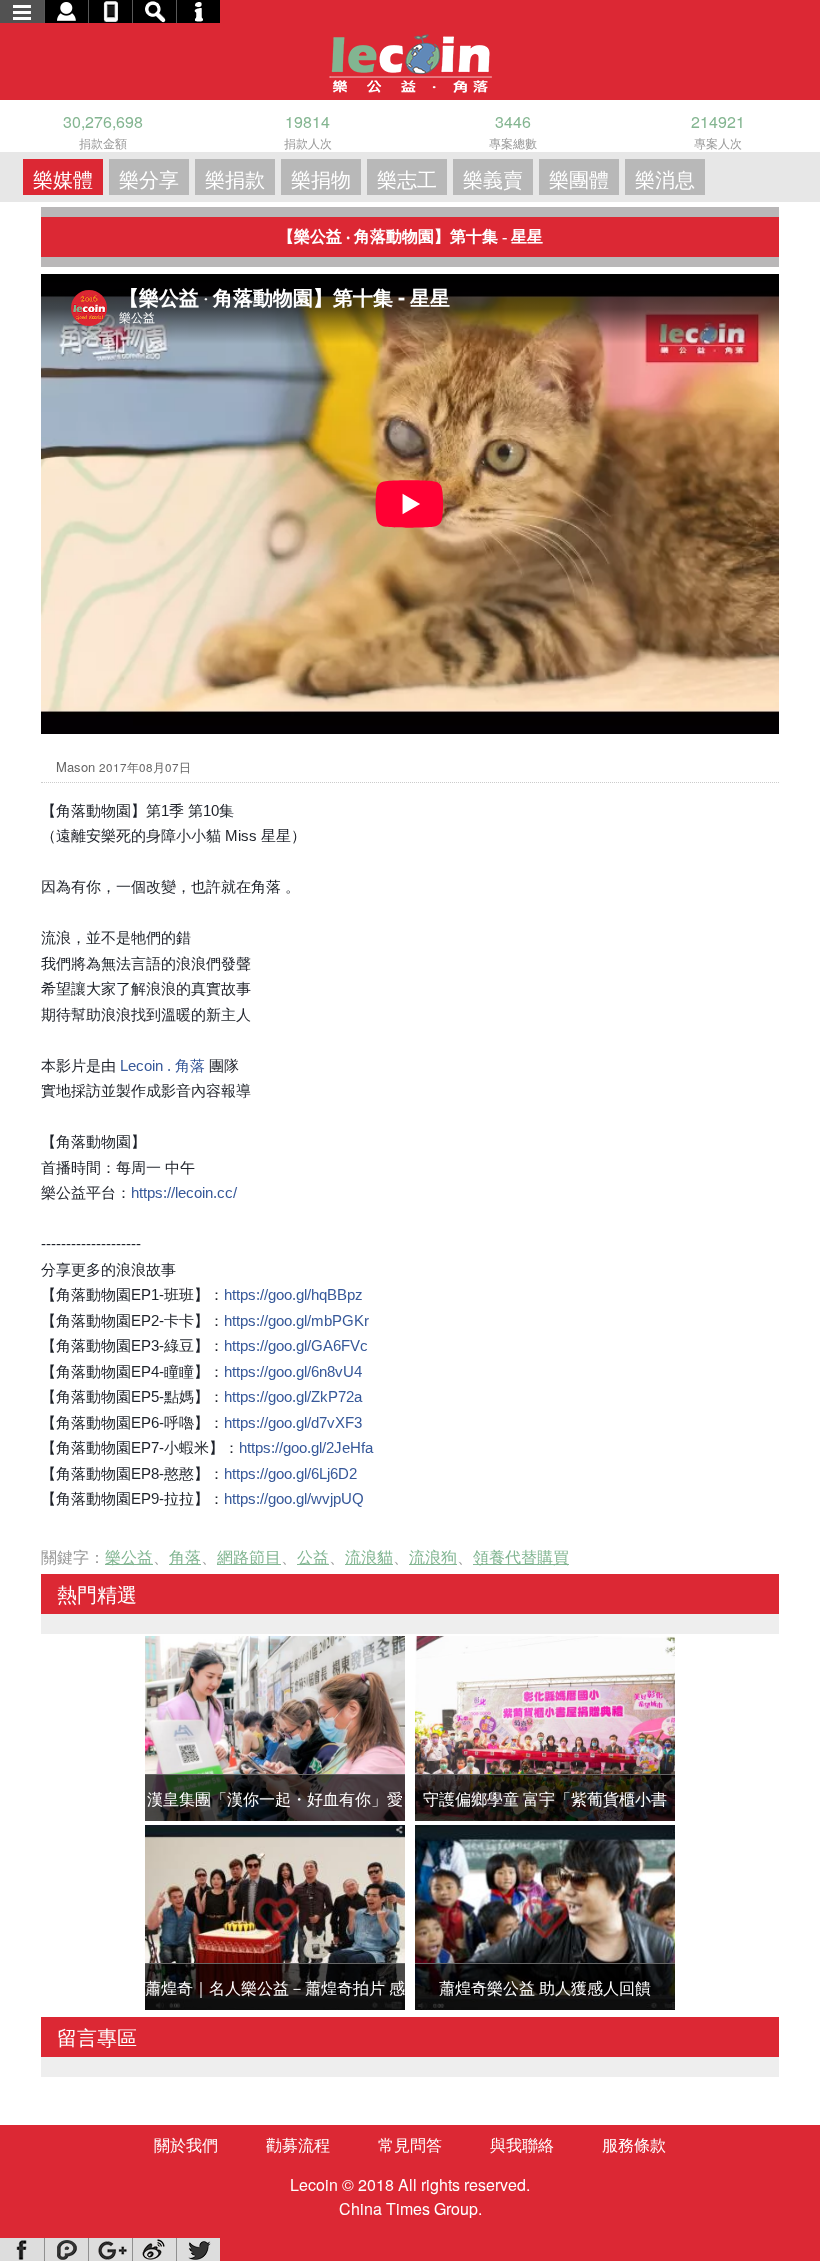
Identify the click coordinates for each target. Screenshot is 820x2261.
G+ (110, 2249)
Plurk (66, 2249)
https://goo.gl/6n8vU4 (293, 1371)
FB (22, 2249)
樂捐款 (235, 178)
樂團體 (579, 178)
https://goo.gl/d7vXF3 (293, 1422)
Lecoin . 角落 (162, 1065)
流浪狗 (433, 1556)
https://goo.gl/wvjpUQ (294, 1498)
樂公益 (129, 1556)
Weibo (154, 2249)
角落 (185, 1556)
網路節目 (249, 1556)
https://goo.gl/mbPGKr (296, 1320)
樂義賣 (493, 178)
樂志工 (407, 178)
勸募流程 (298, 2144)
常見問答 (410, 2144)
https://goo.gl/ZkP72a (293, 1396)
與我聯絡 (522, 2144)
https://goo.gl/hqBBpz (293, 1294)
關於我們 (186, 2144)
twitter (198, 2249)
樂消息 (665, 178)
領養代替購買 (521, 1556)
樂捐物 (321, 178)
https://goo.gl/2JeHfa (306, 1447)
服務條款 (634, 2144)
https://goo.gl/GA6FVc (296, 1345)
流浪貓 (369, 1556)
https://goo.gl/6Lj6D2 (290, 1473)
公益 (313, 1556)
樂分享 (149, 178)
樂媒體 (63, 178)
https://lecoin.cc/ (184, 1192)
